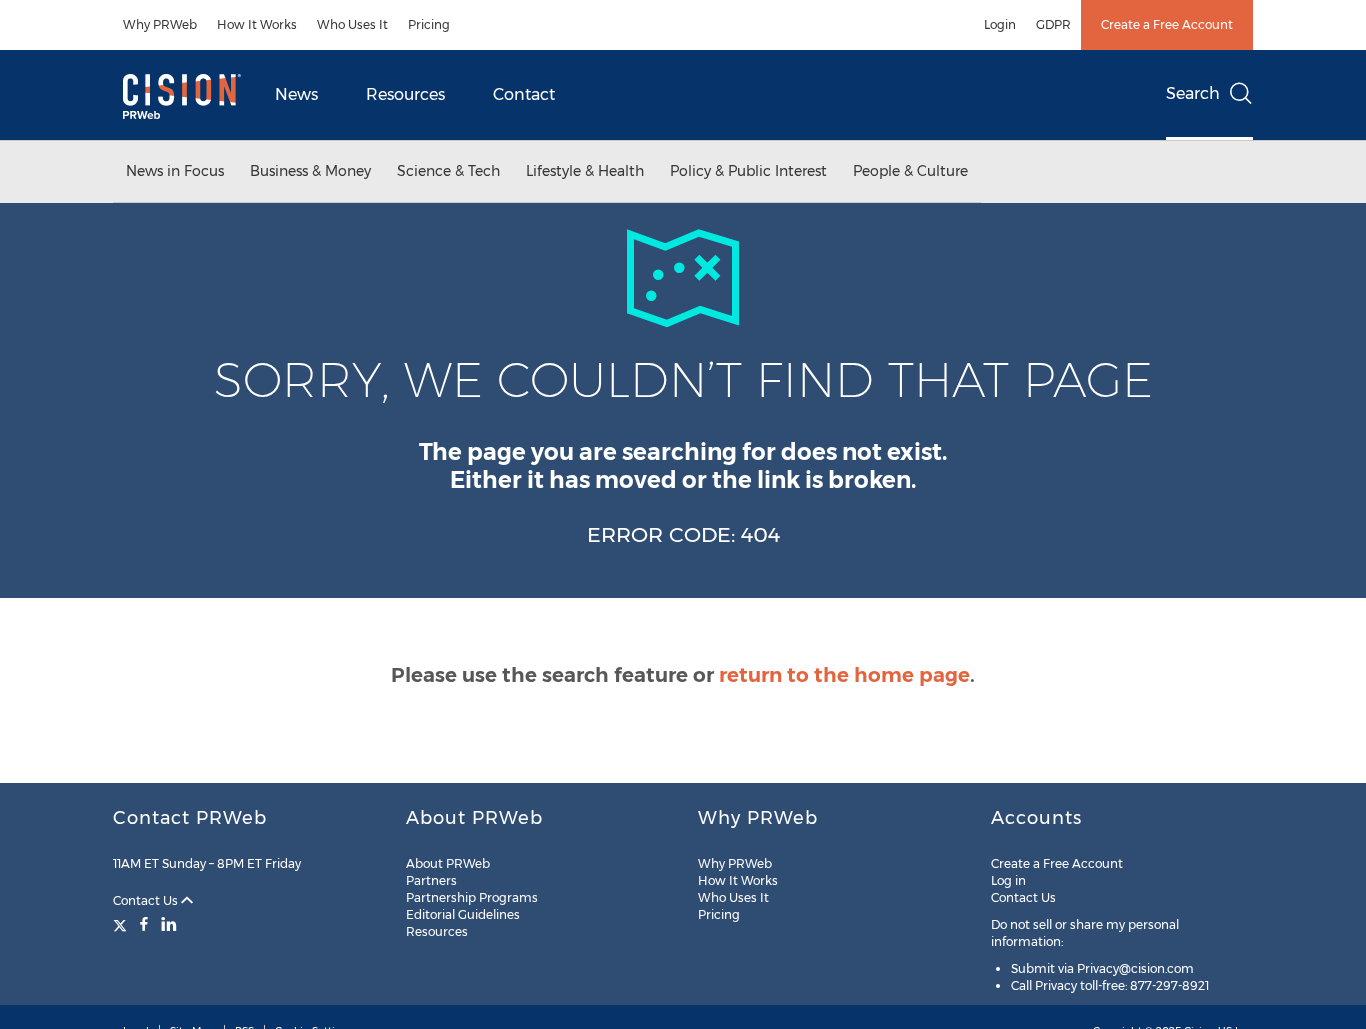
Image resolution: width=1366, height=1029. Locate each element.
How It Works (257, 24)
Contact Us (147, 900)
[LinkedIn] (169, 924)
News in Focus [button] (175, 171)
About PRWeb (448, 863)
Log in (1008, 880)
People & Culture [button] (910, 171)
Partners (431, 880)
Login (1000, 24)
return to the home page (844, 675)
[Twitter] (122, 924)
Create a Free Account (1167, 24)
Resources (405, 94)
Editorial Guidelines (463, 914)
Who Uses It (352, 24)
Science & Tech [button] (448, 171)
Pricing (429, 24)
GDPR (1053, 24)
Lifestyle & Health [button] (585, 171)
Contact (524, 94)
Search (1193, 93)
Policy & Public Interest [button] (748, 171)
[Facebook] (144, 924)
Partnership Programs (472, 897)
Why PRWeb (160, 24)
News (296, 94)
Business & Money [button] (310, 171)
